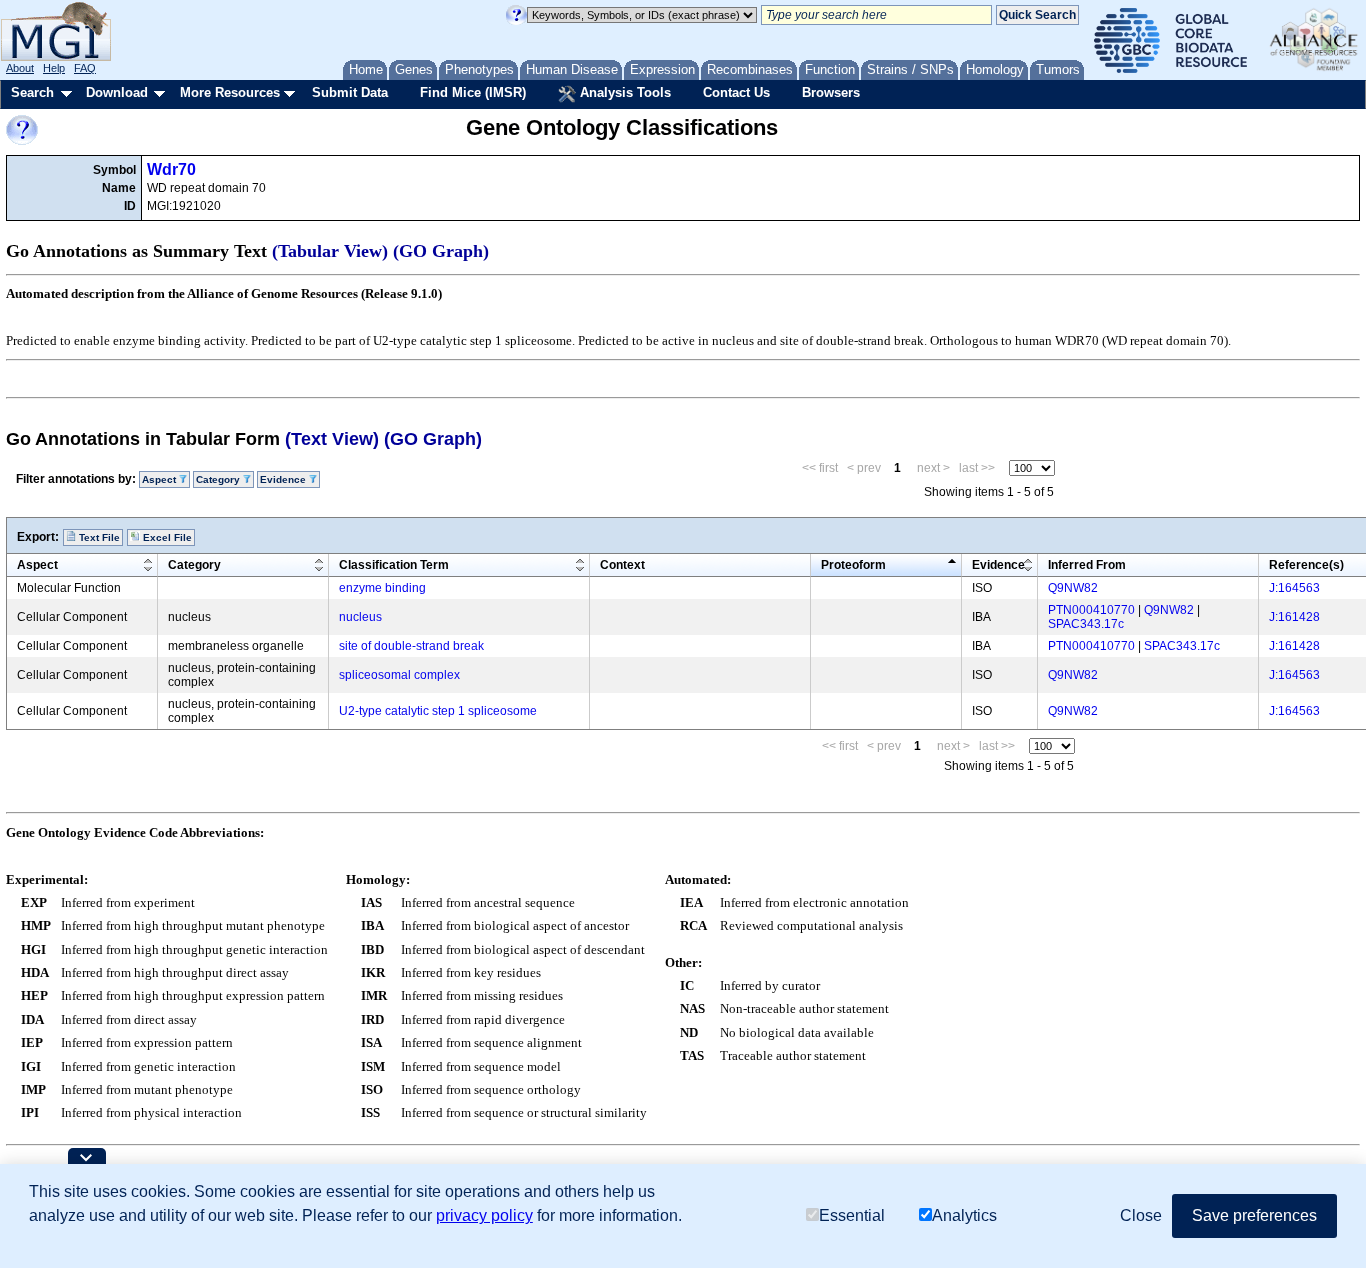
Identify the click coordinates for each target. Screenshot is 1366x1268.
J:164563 (1294, 588)
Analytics (964, 1215)
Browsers (831, 92)
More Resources (230, 92)
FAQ (85, 68)
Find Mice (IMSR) (473, 92)
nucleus (360, 617)
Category (194, 565)
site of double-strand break (411, 646)
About (20, 68)
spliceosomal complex (399, 675)
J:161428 (1294, 617)
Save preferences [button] (1254, 1215)
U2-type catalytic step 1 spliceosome (438, 711)
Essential (852, 1215)
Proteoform (853, 565)
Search (32, 92)
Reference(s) (1306, 565)
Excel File (166, 537)
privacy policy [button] (484, 1215)
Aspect (37, 565)
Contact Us (736, 92)
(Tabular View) (330, 251)
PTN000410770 (1091, 610)
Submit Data (350, 92)
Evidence (998, 565)
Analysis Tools (623, 92)
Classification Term (394, 565)
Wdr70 (171, 169)
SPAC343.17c (1086, 624)
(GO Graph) (441, 251)
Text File (98, 537)
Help (54, 68)
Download (117, 92)
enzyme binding (382, 588)
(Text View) (332, 439)
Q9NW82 (1073, 588)
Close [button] (1141, 1215)
